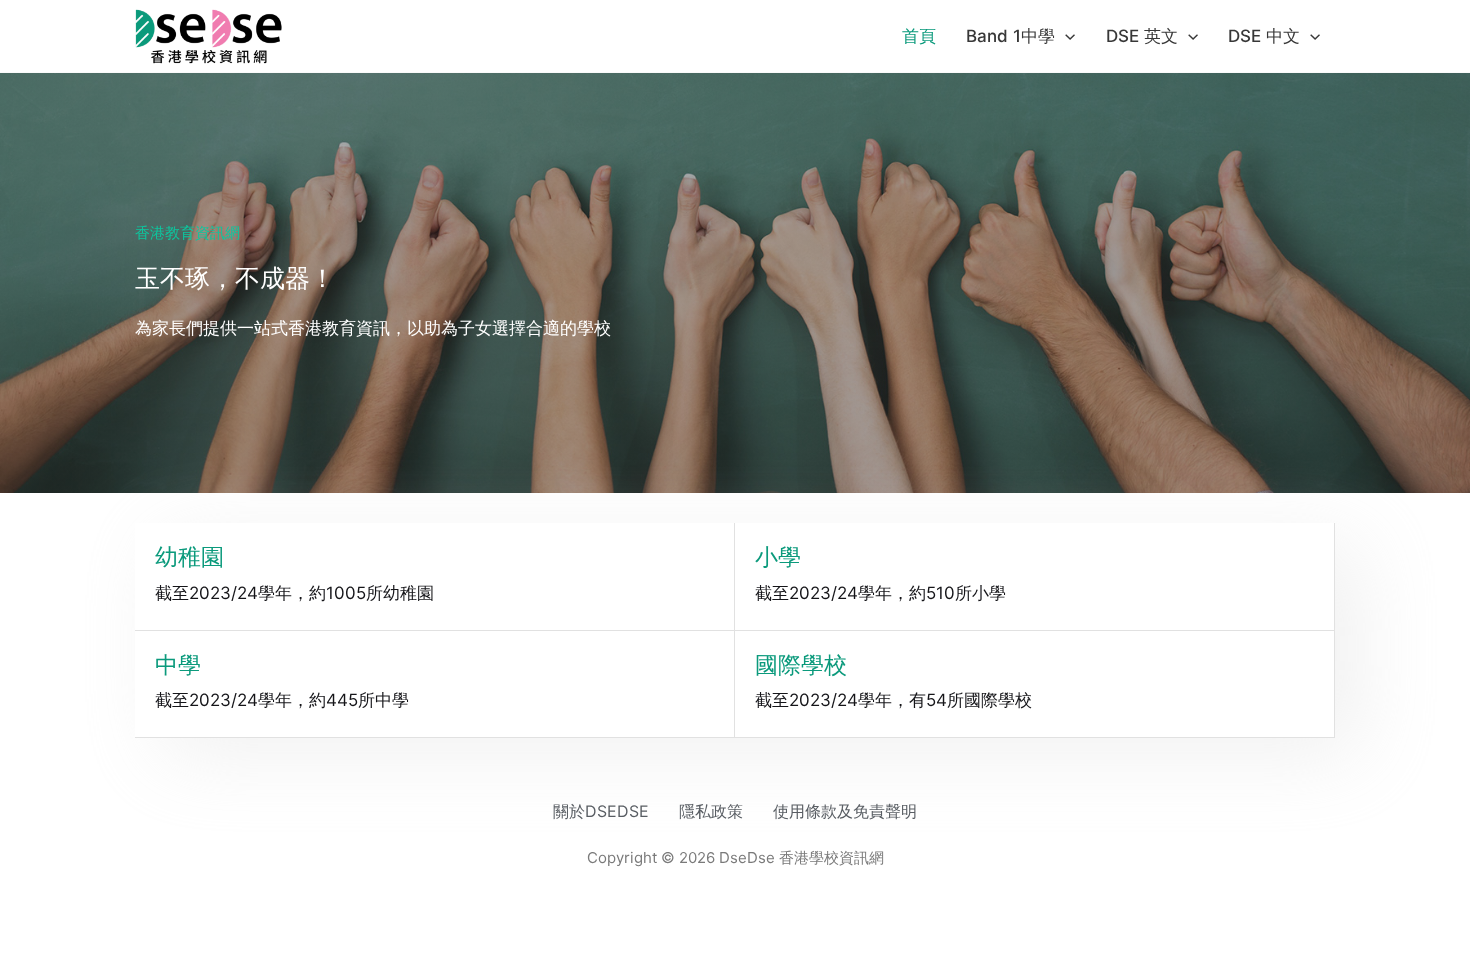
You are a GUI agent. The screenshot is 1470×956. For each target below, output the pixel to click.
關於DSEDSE (601, 811)
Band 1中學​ (1010, 36)
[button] (1065, 36)
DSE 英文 (1142, 36)
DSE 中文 (1264, 36)
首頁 (919, 36)
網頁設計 (685, 875)
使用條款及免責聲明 (845, 811)
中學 (178, 665)
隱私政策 (711, 811)
